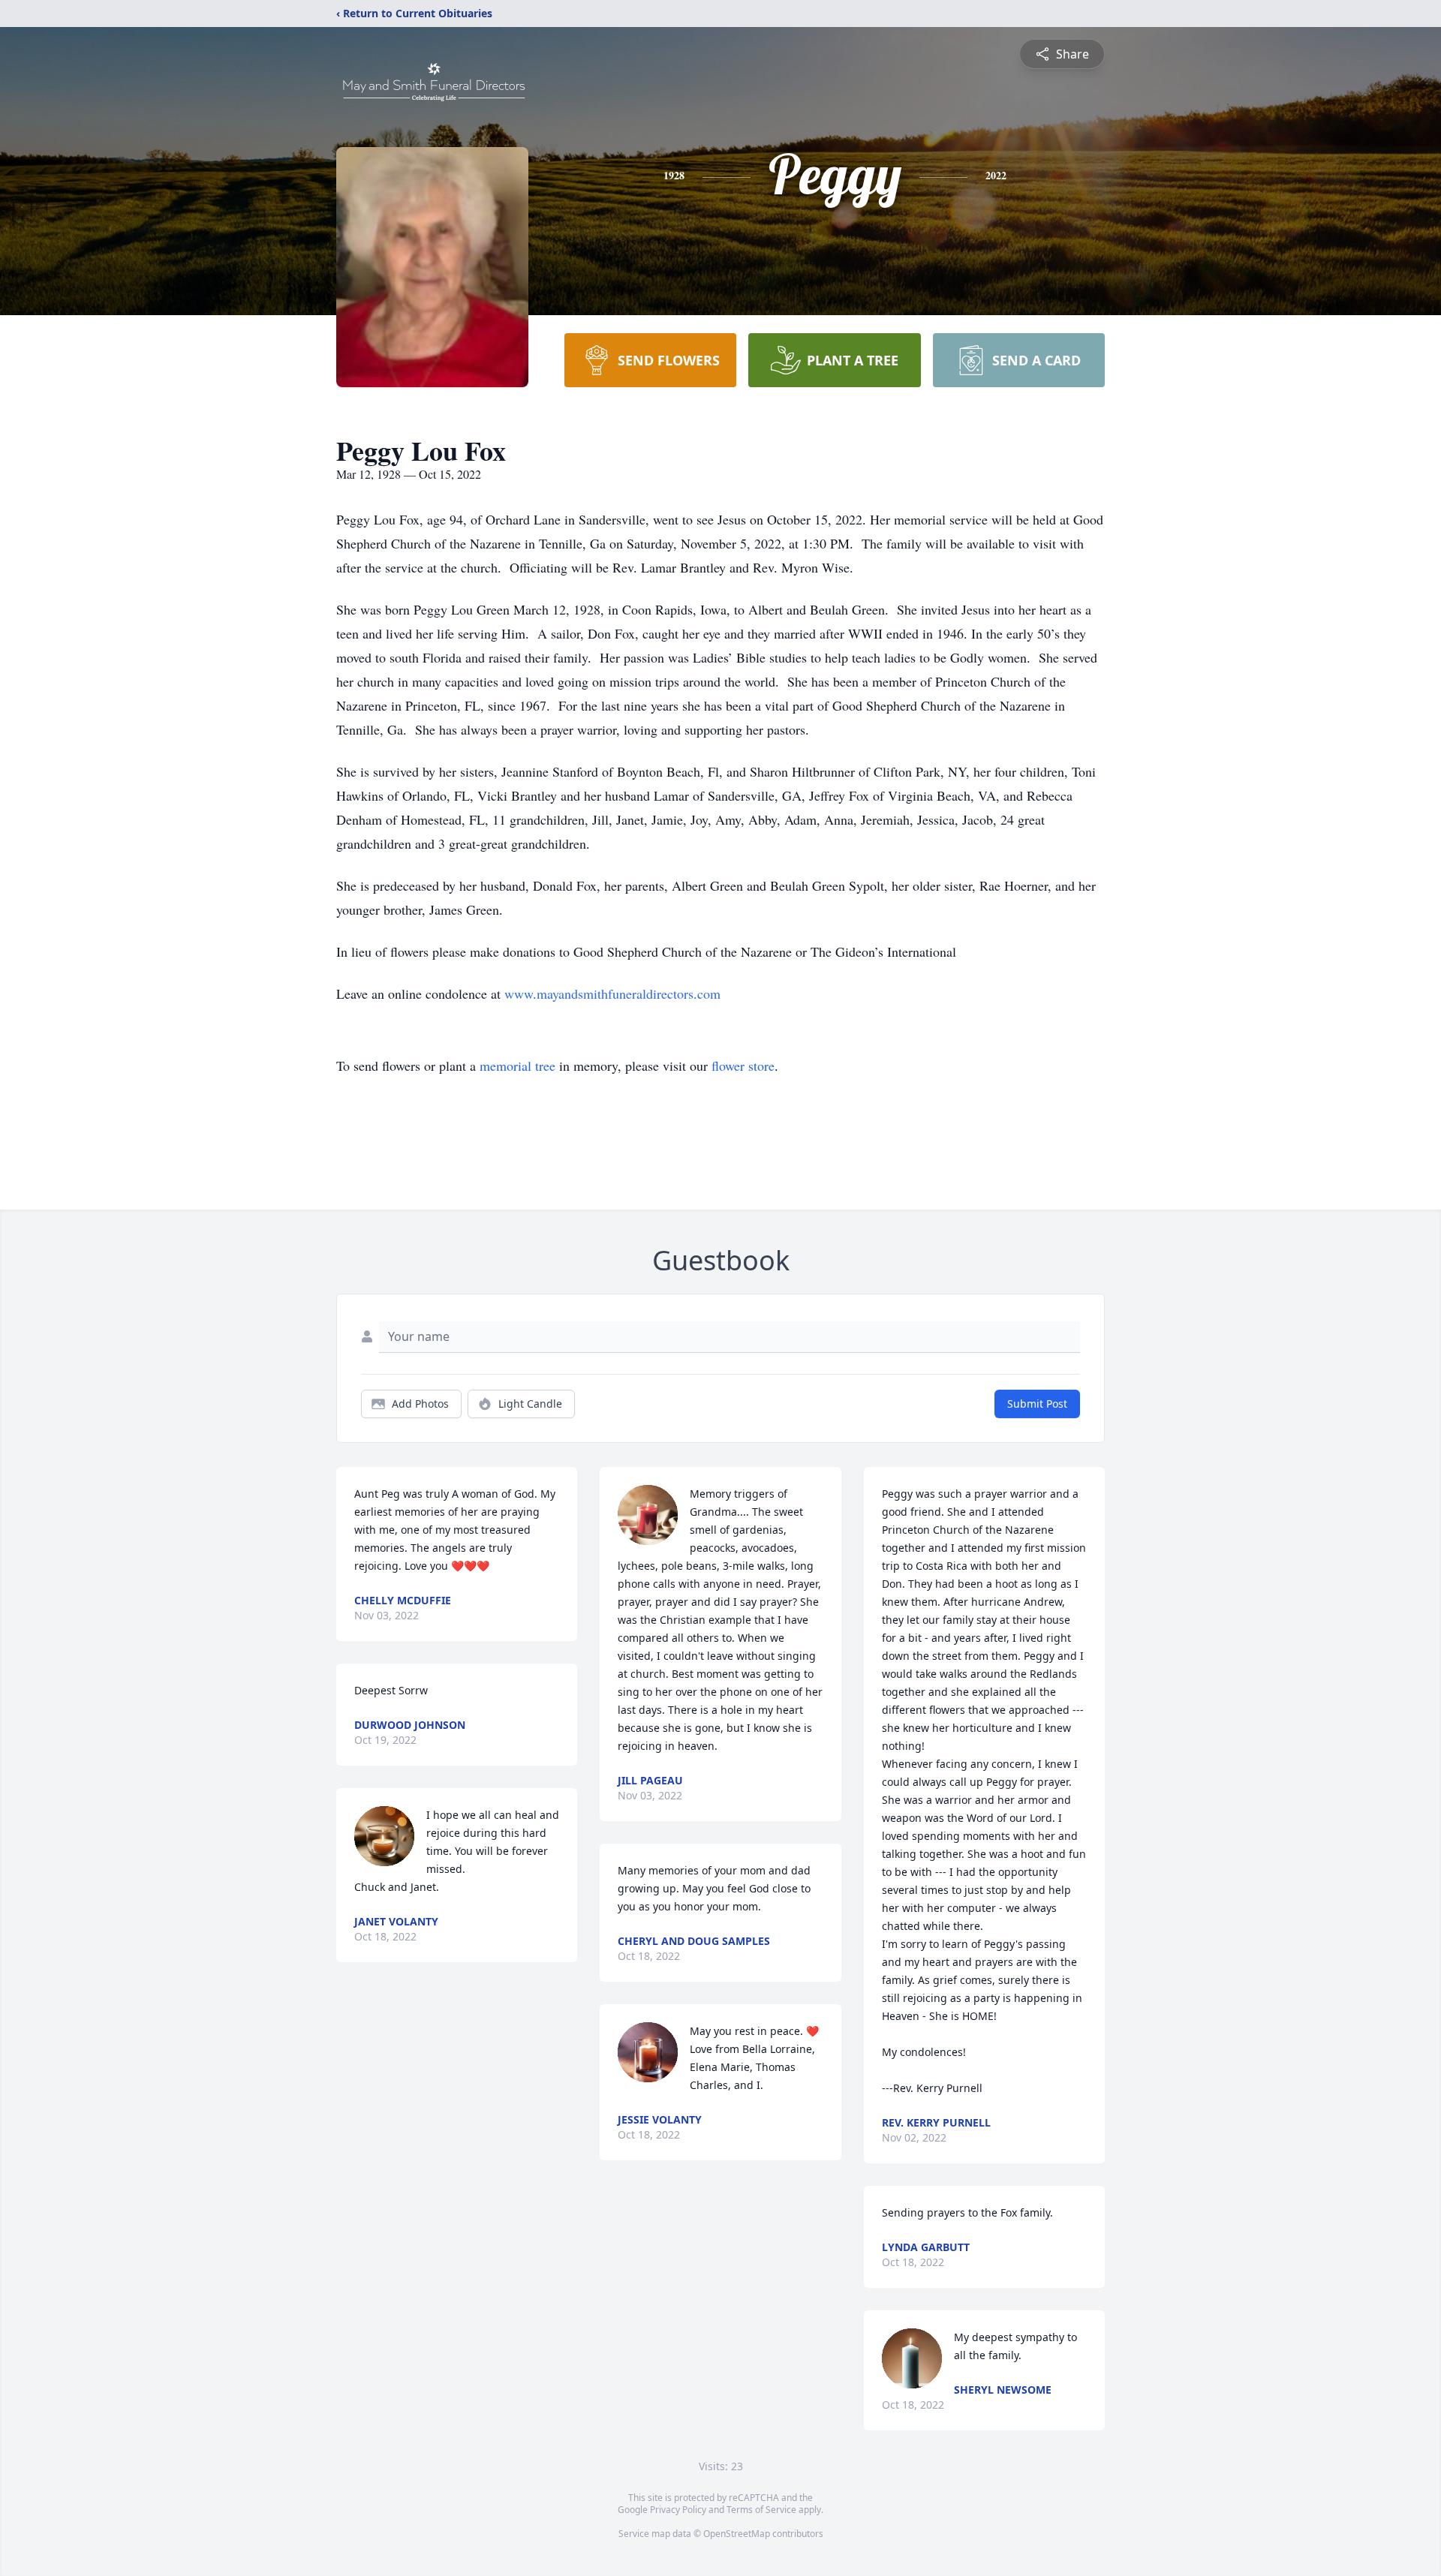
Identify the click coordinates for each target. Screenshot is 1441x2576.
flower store (743, 1066)
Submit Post (1037, 1404)
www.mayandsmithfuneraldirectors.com (612, 993)
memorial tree (517, 1066)
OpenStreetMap (737, 2534)
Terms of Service (761, 2510)
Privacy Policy (678, 2510)
